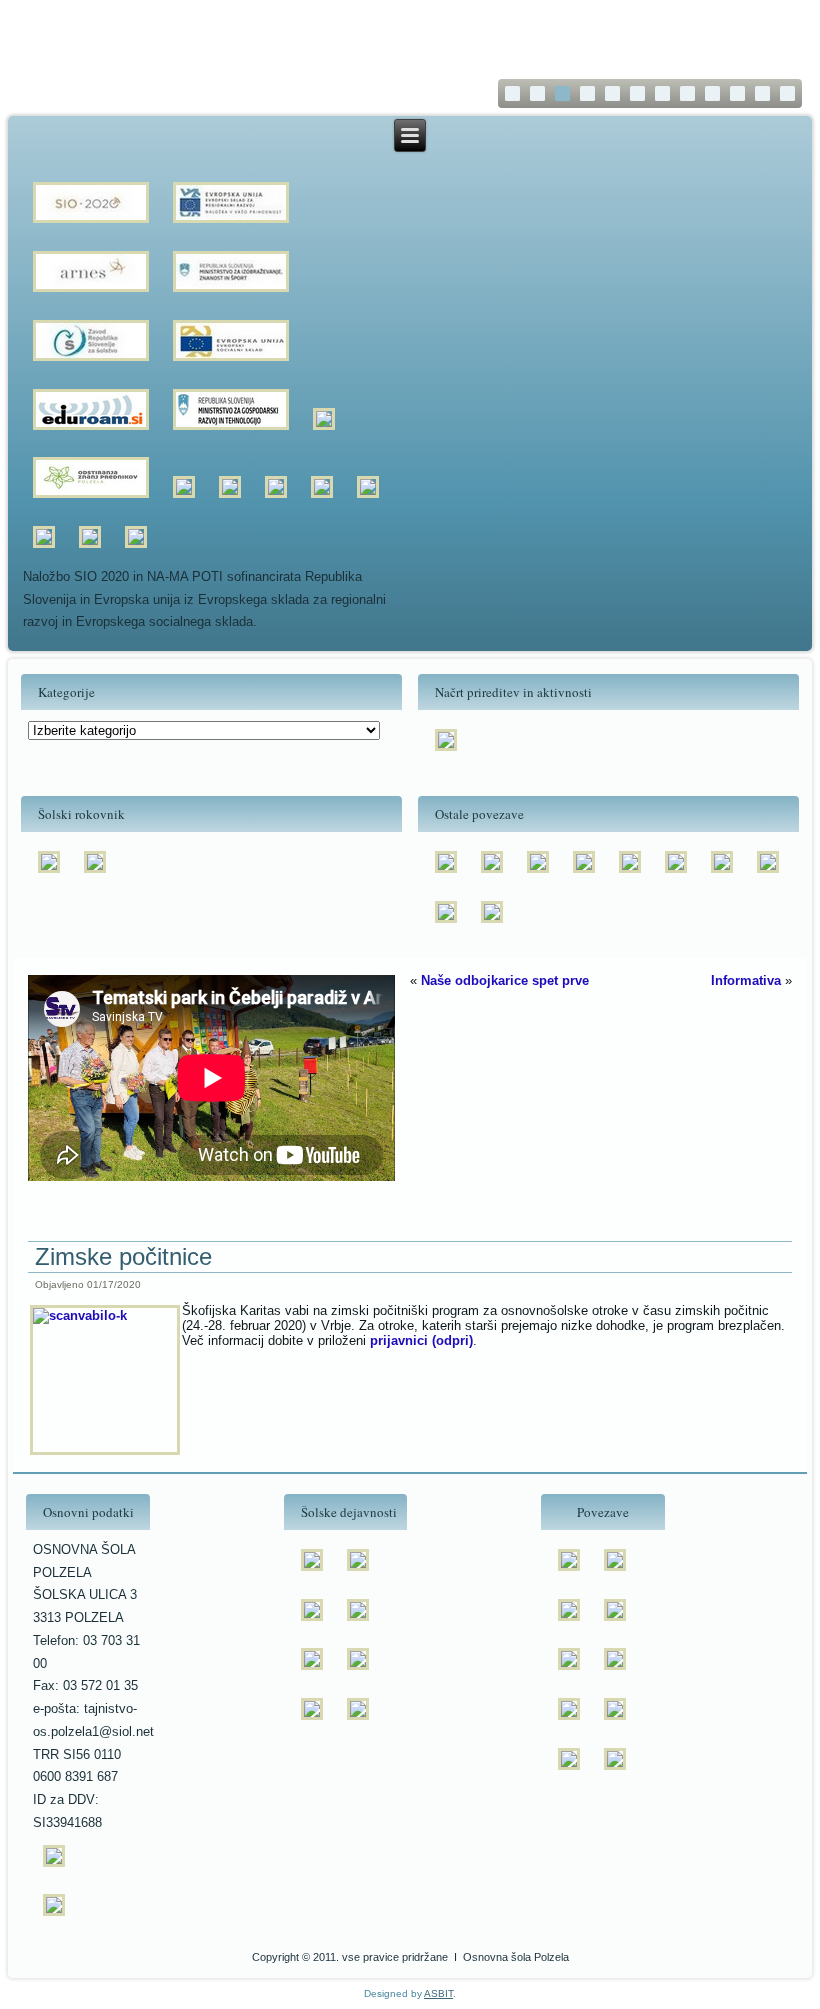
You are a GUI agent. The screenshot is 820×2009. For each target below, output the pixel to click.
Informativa (746, 980)
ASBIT (438, 1993)
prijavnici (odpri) (421, 1340)
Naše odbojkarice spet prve (505, 980)
